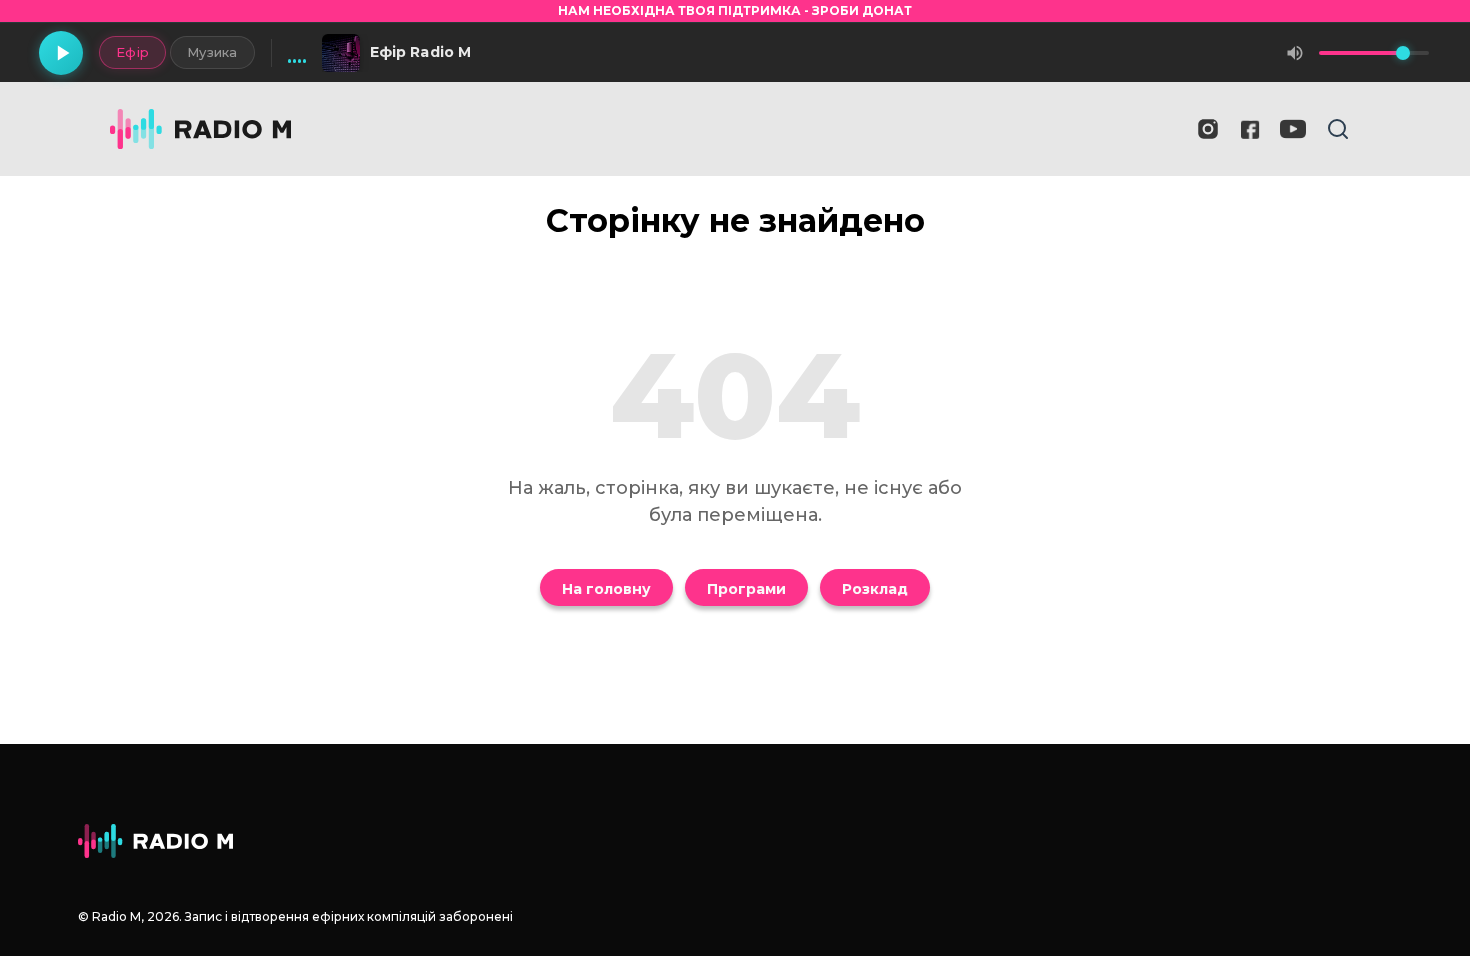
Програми (746, 589)
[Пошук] (1338, 129)
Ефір (132, 52)
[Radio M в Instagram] (1208, 129)
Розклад (875, 589)
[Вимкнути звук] (1295, 53)
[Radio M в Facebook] (1250, 129)
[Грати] (61, 53)
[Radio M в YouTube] (1293, 129)
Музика (212, 52)
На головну (606, 589)
